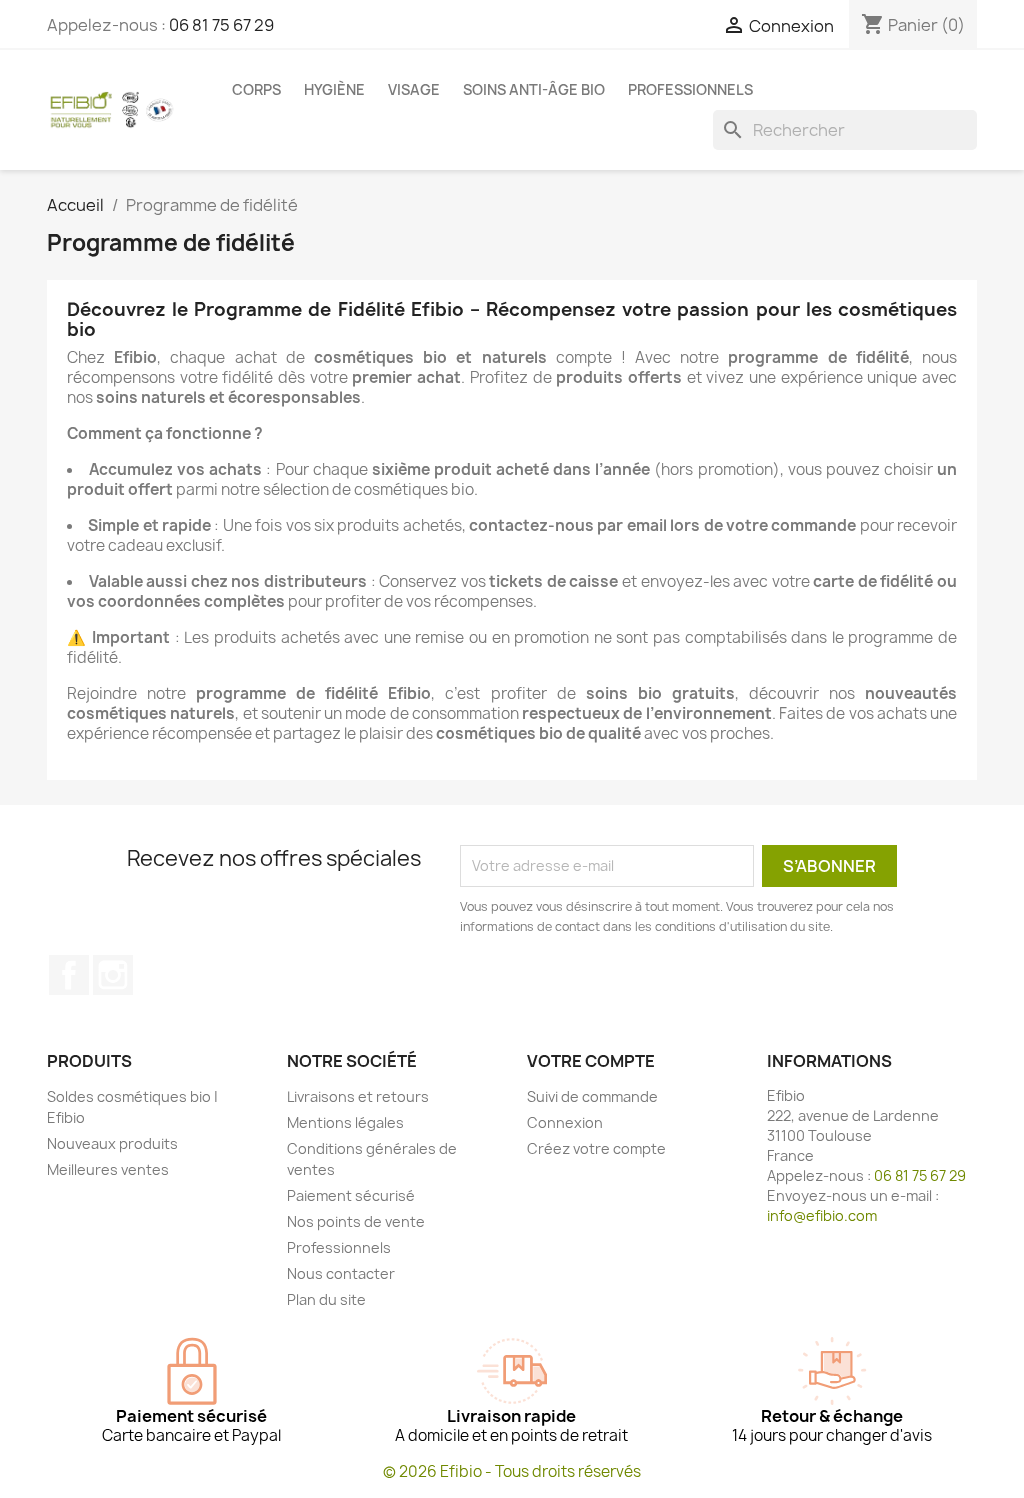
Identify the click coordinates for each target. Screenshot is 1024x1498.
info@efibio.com (822, 1215)
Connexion (565, 1122)
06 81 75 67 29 (221, 25)
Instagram (113, 975)
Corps (256, 89)
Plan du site (326, 1299)
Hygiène (334, 89)
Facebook (69, 975)
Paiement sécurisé (351, 1195)
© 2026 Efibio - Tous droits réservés (512, 1471)
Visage (414, 89)
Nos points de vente (356, 1221)
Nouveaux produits (112, 1143)
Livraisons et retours (358, 1096)
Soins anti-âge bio (534, 89)
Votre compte (591, 1061)
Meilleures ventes (108, 1169)
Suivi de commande (592, 1096)
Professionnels (690, 89)
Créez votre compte (596, 1148)
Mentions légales (345, 1122)
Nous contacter (341, 1273)
